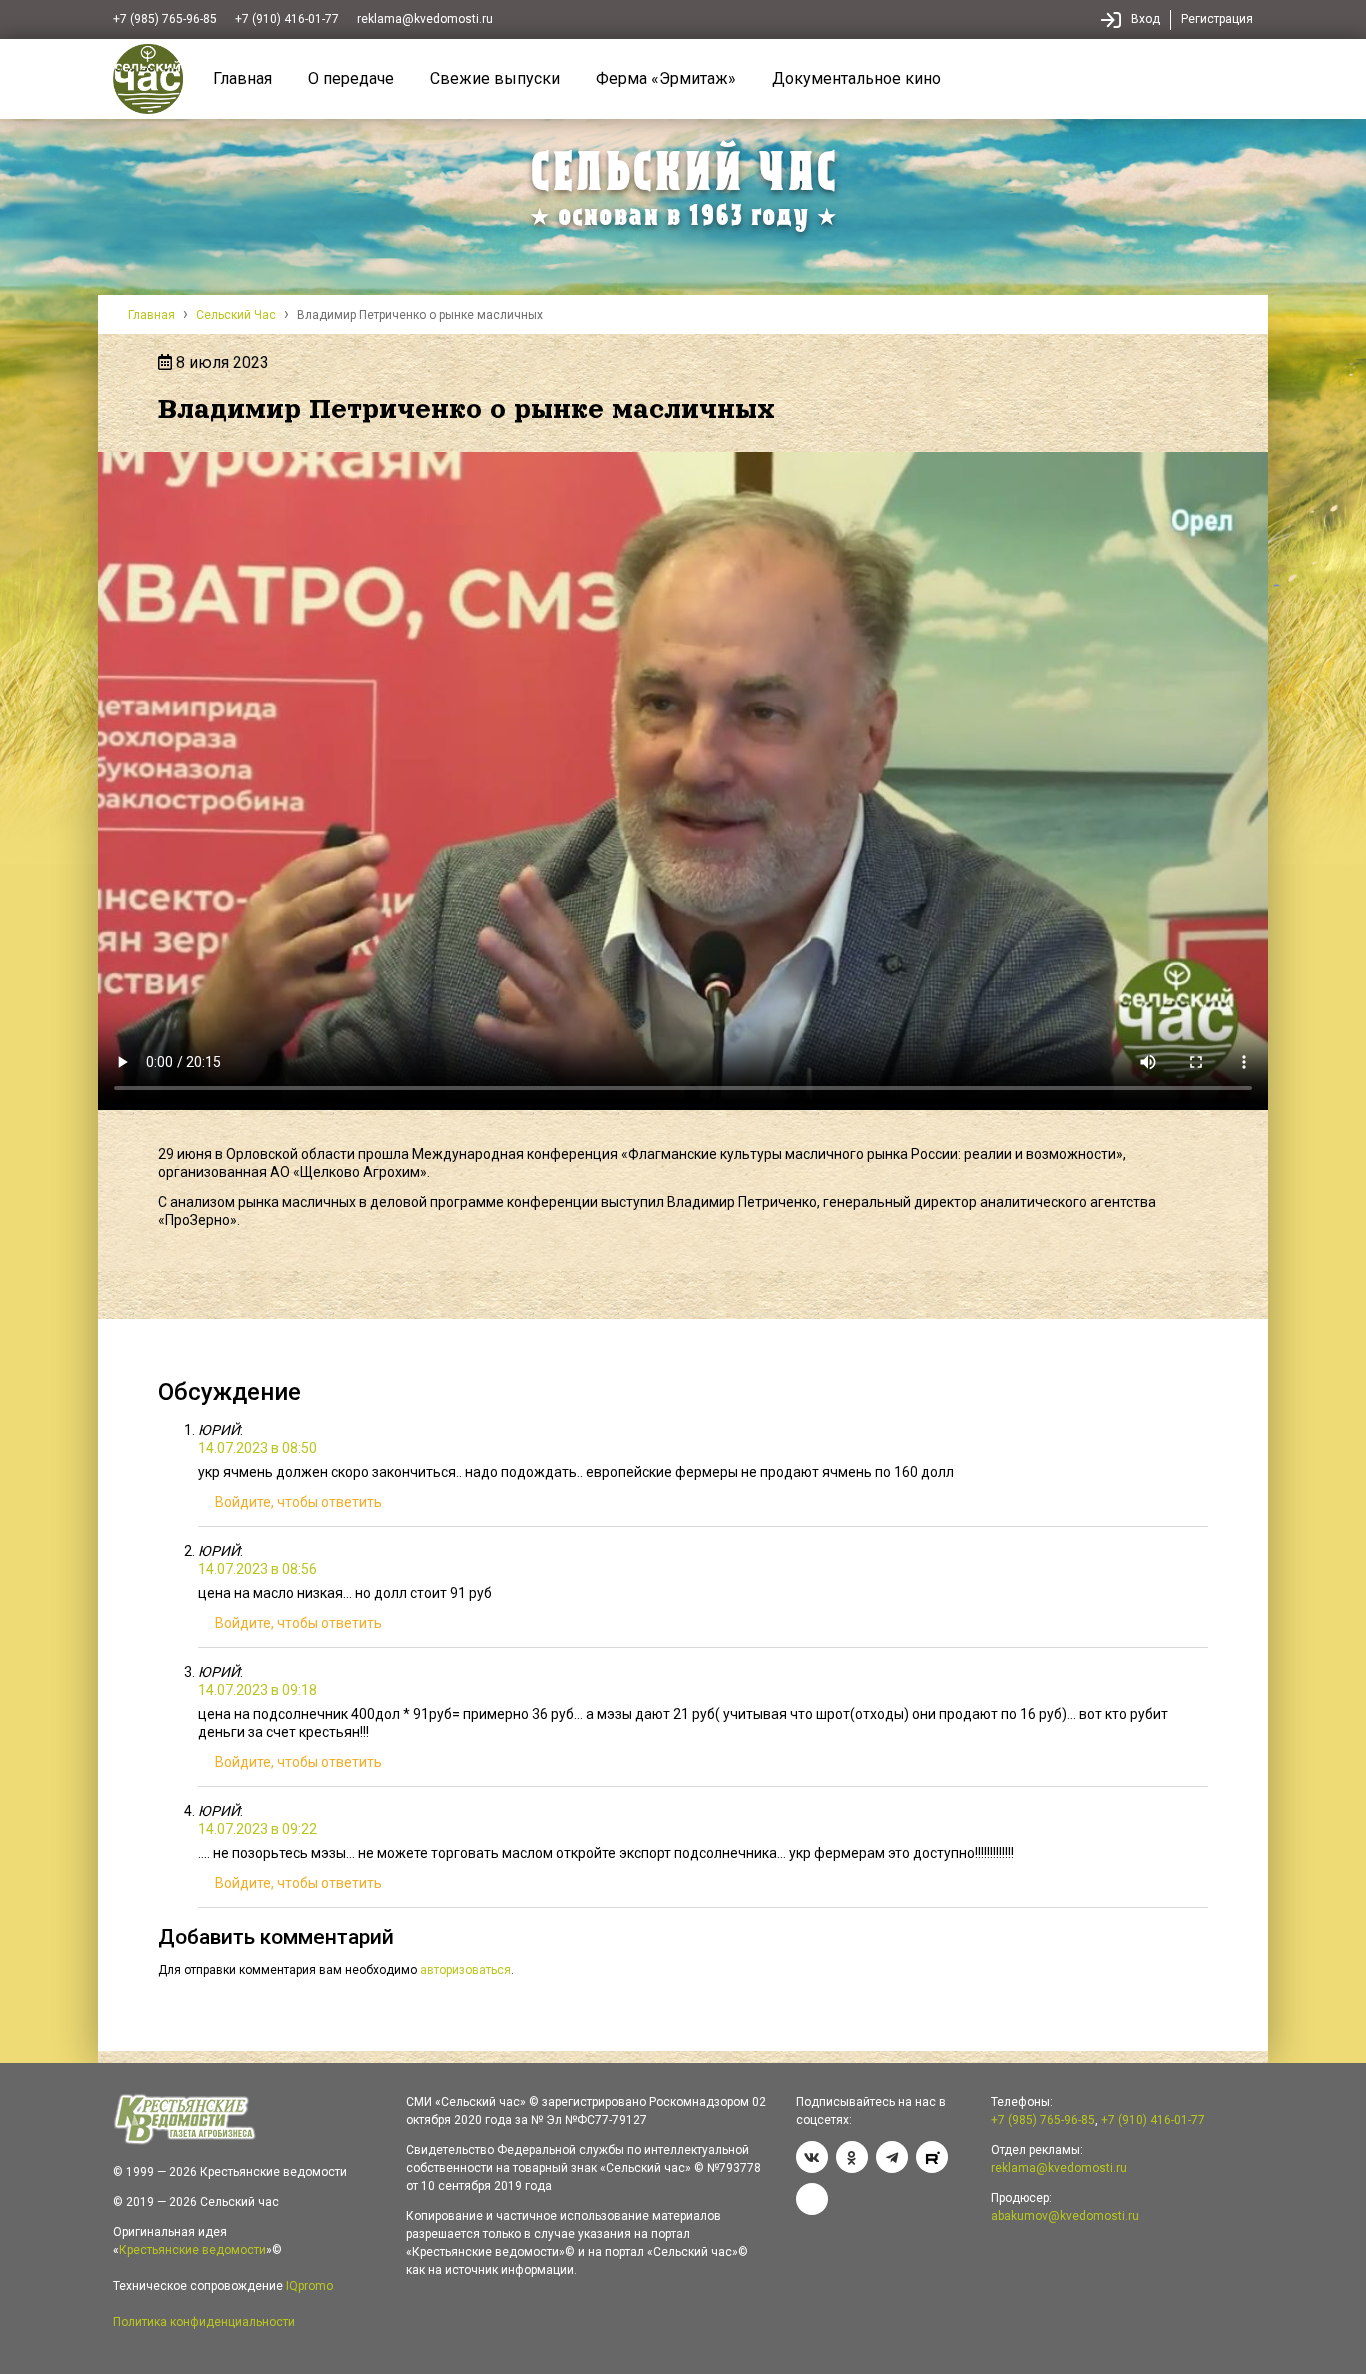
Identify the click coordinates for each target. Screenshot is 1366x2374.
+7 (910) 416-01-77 (287, 19)
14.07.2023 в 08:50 (257, 1448)
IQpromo (309, 2286)
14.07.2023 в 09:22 (257, 1829)
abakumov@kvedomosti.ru (1065, 2216)
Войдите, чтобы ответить (298, 1502)
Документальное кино (856, 78)
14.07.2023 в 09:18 (257, 1690)
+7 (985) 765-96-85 (165, 19)
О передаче (351, 78)
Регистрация (1217, 19)
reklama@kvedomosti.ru (425, 19)
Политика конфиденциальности (204, 2322)
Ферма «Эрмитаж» (666, 78)
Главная (242, 78)
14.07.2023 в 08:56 (257, 1569)
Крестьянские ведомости (192, 2250)
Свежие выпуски (495, 78)
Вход (1145, 19)
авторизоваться (465, 1970)
